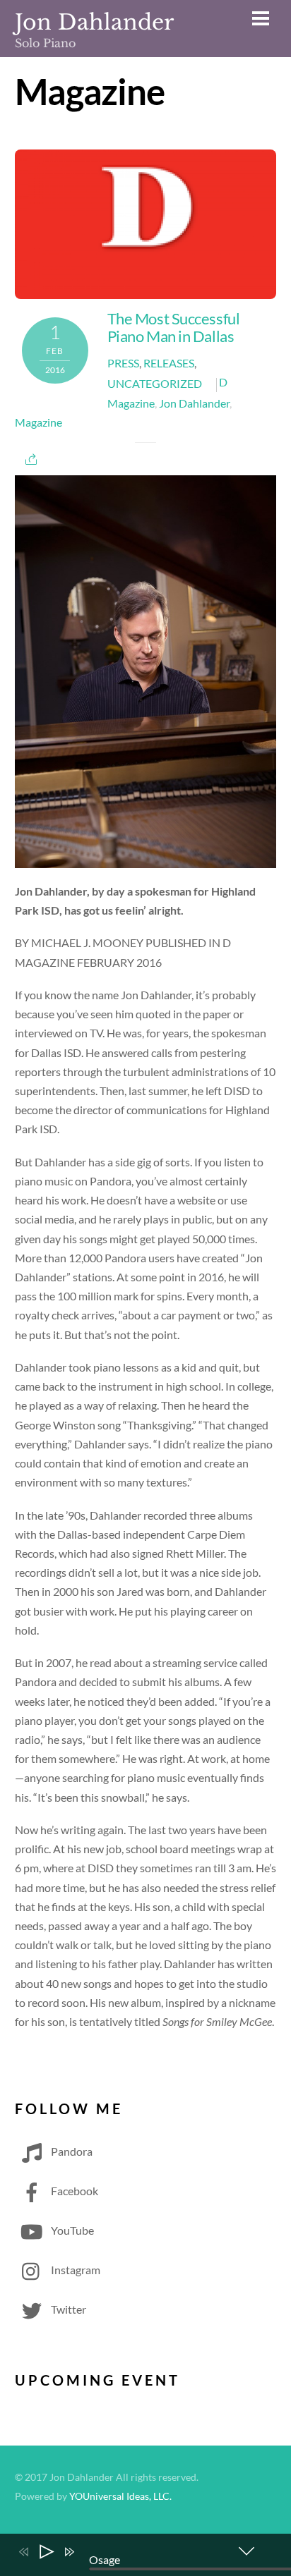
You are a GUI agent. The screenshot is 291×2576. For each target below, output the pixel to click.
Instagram (75, 2270)
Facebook (73, 2191)
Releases (169, 363)
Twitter (67, 2309)
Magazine (38, 422)
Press (123, 363)
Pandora (71, 2151)
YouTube (71, 2230)
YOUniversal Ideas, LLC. (120, 2496)
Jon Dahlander (194, 403)
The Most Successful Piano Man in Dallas (174, 327)
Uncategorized (155, 383)
